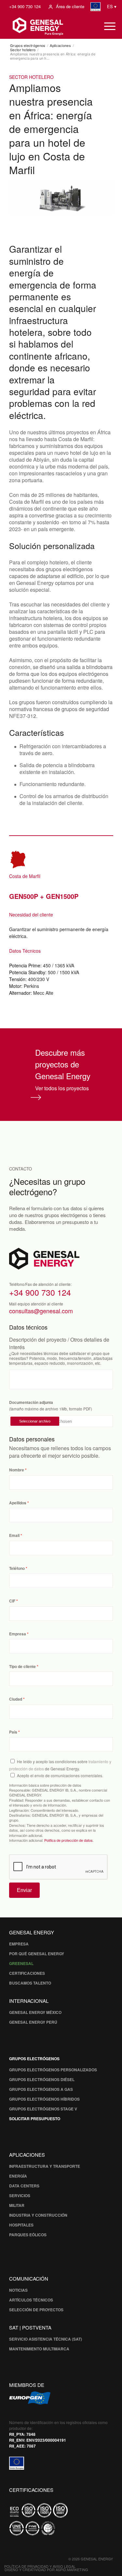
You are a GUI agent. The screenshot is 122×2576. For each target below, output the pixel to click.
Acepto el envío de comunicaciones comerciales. (60, 1775)
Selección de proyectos (36, 2310)
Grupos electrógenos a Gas (41, 2089)
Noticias (18, 2290)
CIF (12, 1601)
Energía (18, 2176)
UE (96, 7)
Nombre (17, 1470)
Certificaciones (27, 1973)
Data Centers (24, 2186)
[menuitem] (25, 7)
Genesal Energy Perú (33, 2022)
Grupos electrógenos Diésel (42, 2079)
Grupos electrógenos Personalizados (53, 2070)
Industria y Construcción (38, 2215)
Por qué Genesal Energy (37, 1954)
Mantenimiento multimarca (39, 2349)
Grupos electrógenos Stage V (43, 2109)
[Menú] (107, 26)
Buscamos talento (30, 1983)
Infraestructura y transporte (45, 2166)
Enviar (24, 1890)
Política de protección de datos (68, 1840)
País (13, 1732)
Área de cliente (70, 6)
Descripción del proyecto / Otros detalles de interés (59, 1343)
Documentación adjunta (31, 1402)
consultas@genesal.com (41, 1311)
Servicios (20, 2196)
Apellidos (18, 1503)
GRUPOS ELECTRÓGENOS (34, 2059)
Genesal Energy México (35, 2012)
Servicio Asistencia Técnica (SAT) (46, 2339)
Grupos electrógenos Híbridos (44, 2099)
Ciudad (16, 1699)
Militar (17, 2205)
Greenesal (21, 1963)
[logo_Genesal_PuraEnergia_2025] (49, 26)
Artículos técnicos (31, 2300)
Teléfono (17, 1568)
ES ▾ (112, 6)
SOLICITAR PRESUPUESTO (35, 2119)
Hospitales (21, 2225)
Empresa (18, 1634)
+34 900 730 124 (25, 6)
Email (14, 1535)
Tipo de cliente (22, 1667)
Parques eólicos (28, 2235)
